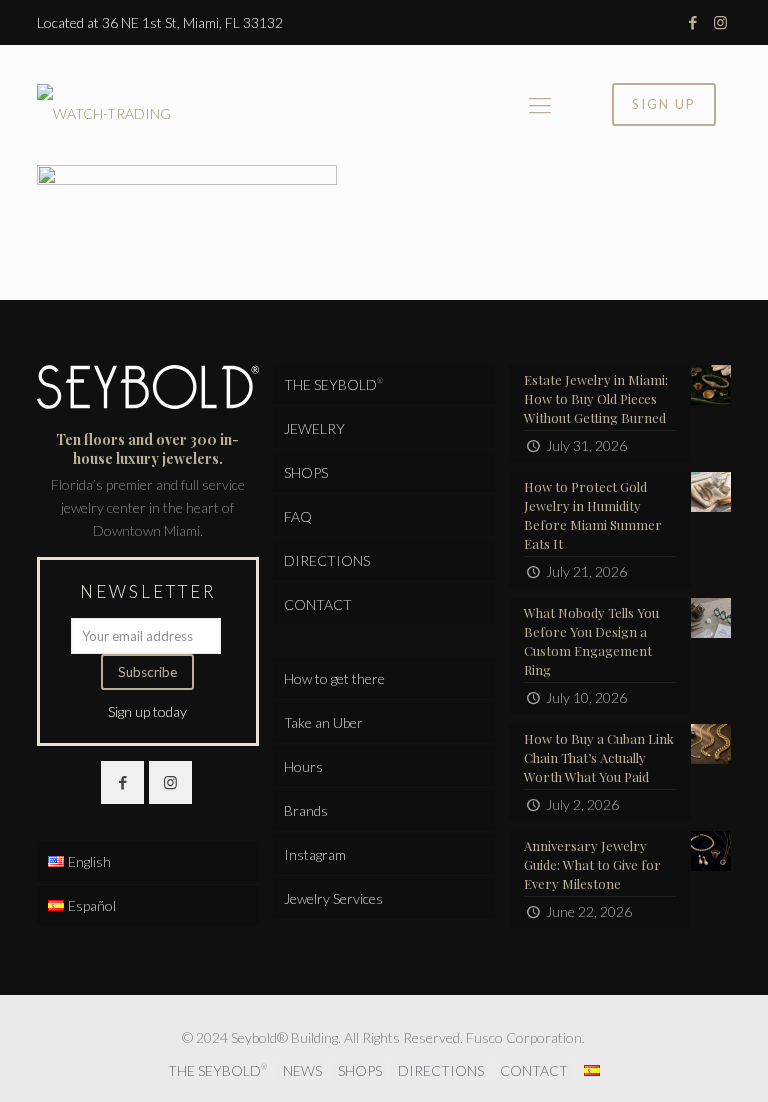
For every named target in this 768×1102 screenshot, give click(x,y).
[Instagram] (720, 22)
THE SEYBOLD (333, 384)
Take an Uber (323, 722)
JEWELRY (314, 428)
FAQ (298, 516)
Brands (306, 810)
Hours (303, 766)
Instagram (315, 854)
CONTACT (318, 604)
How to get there (334, 678)
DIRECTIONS (327, 560)
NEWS (302, 1070)
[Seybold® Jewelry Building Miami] (104, 105)
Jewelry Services (333, 898)
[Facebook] (693, 22)
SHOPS (306, 472)
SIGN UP (664, 104)
